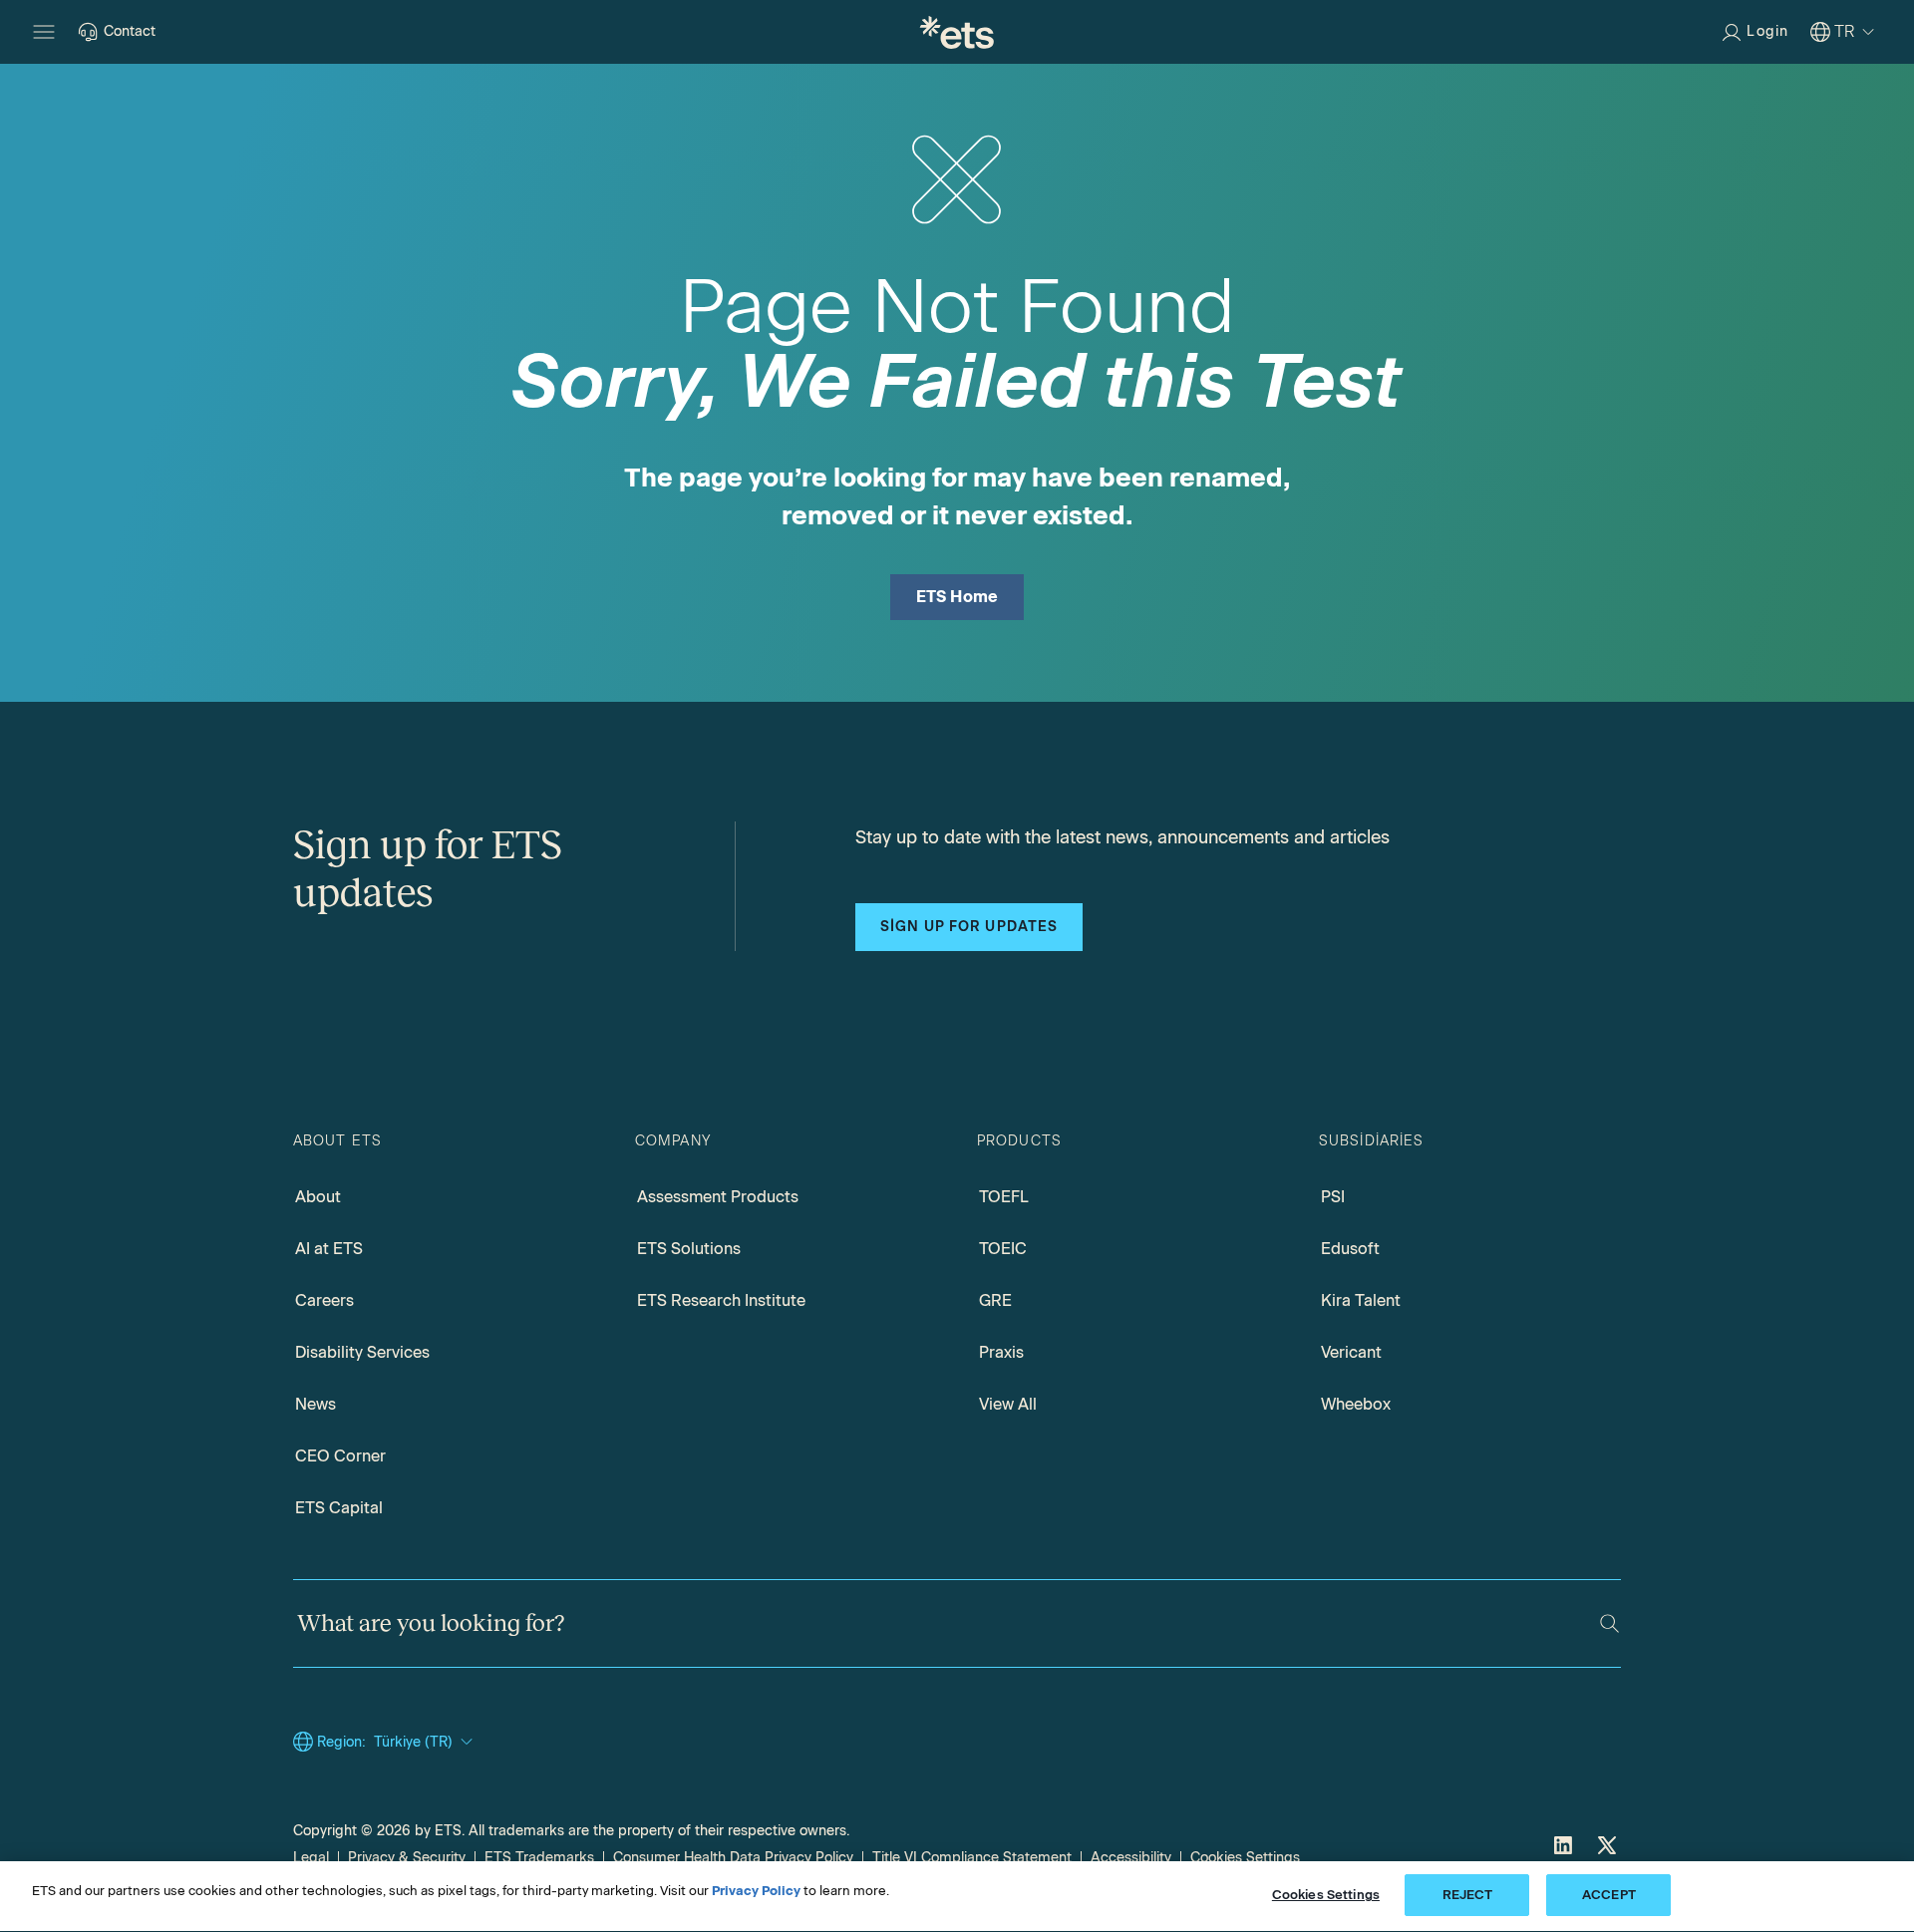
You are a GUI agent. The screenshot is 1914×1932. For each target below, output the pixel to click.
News (316, 1404)
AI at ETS (329, 1249)
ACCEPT (1609, 1895)
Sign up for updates (969, 927)
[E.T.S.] (957, 32)
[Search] (1609, 1623)
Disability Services (362, 1352)
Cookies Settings (1245, 1858)
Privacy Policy (756, 1891)
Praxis (1001, 1352)
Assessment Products (718, 1197)
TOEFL (1004, 1197)
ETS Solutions (689, 1249)
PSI (1333, 1197)
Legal (311, 1858)
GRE (995, 1300)
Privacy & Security (407, 1858)
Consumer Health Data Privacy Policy (733, 1858)
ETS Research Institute (721, 1300)
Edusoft (1350, 1249)
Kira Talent (1361, 1300)
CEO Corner (340, 1456)
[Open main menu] (44, 32)
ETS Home (957, 597)
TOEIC (1003, 1249)
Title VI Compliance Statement (972, 1858)
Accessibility (1131, 1858)
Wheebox (1356, 1404)
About (318, 1197)
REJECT (1468, 1895)
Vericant (1351, 1352)
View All (1008, 1404)
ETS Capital (339, 1508)
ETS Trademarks (539, 1858)
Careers (324, 1300)
